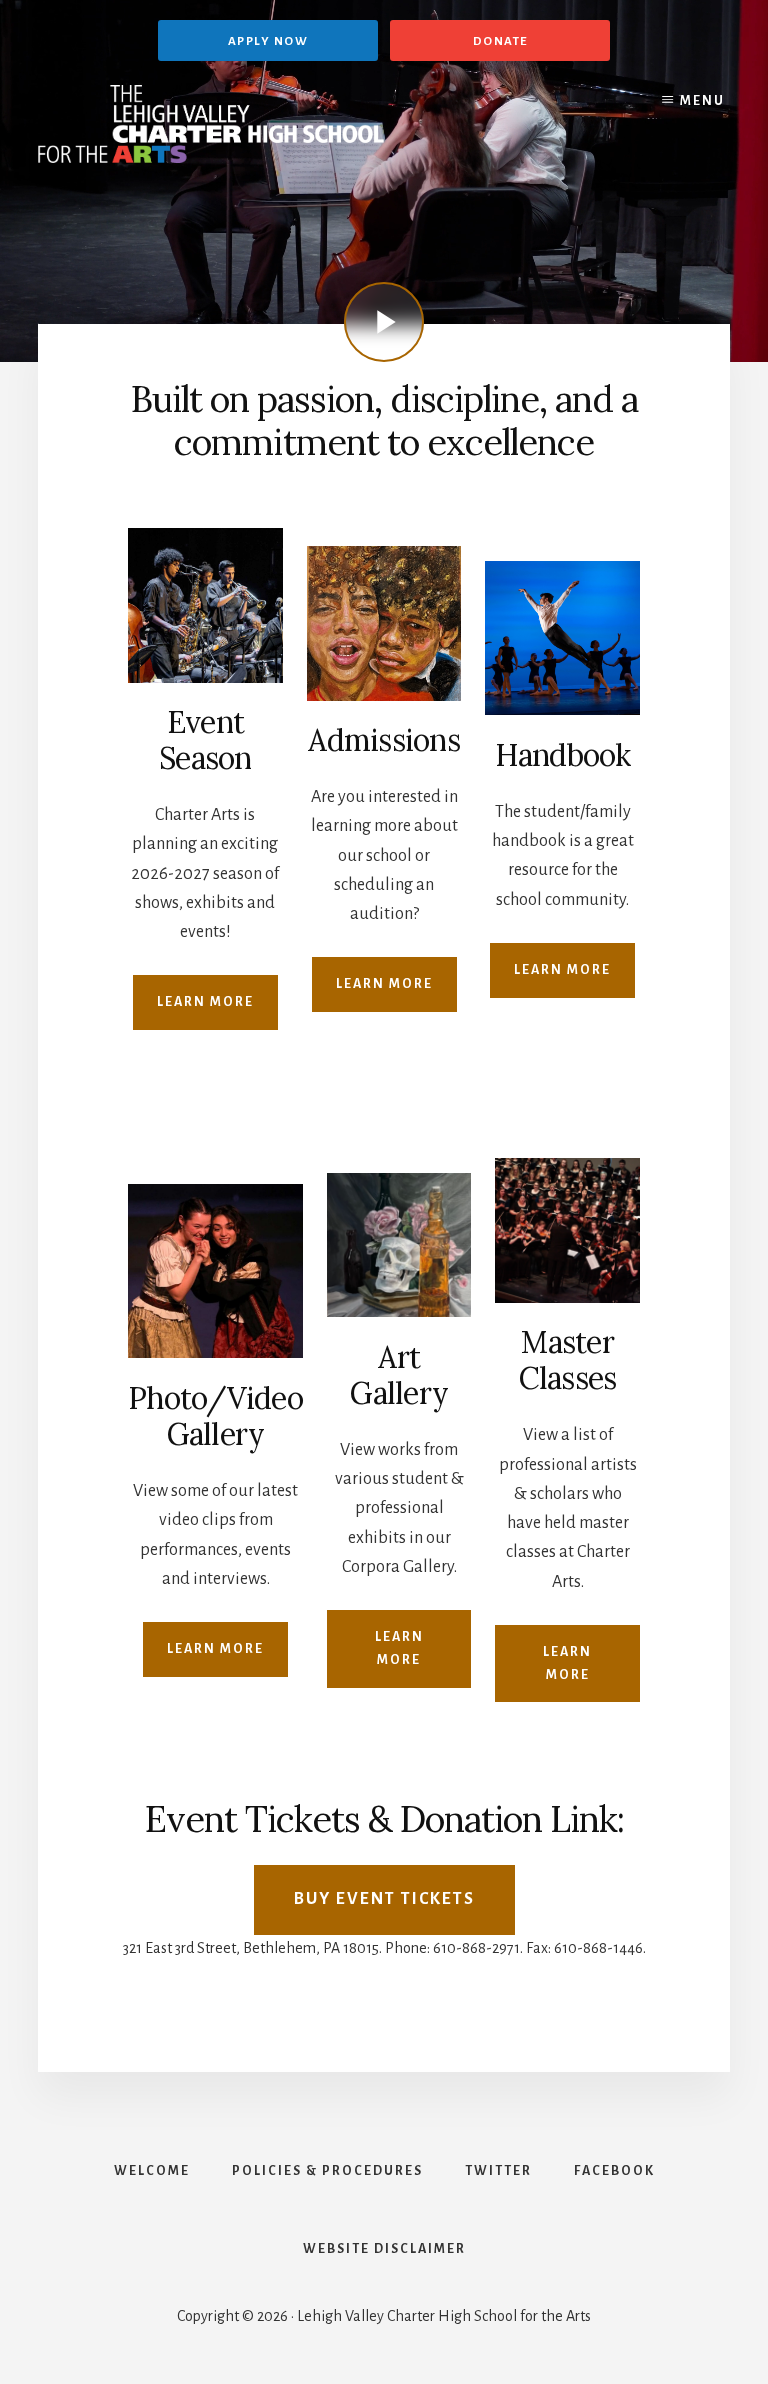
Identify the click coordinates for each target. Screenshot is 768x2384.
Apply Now (268, 41)
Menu (702, 101)
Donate (500, 41)
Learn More (205, 1002)
